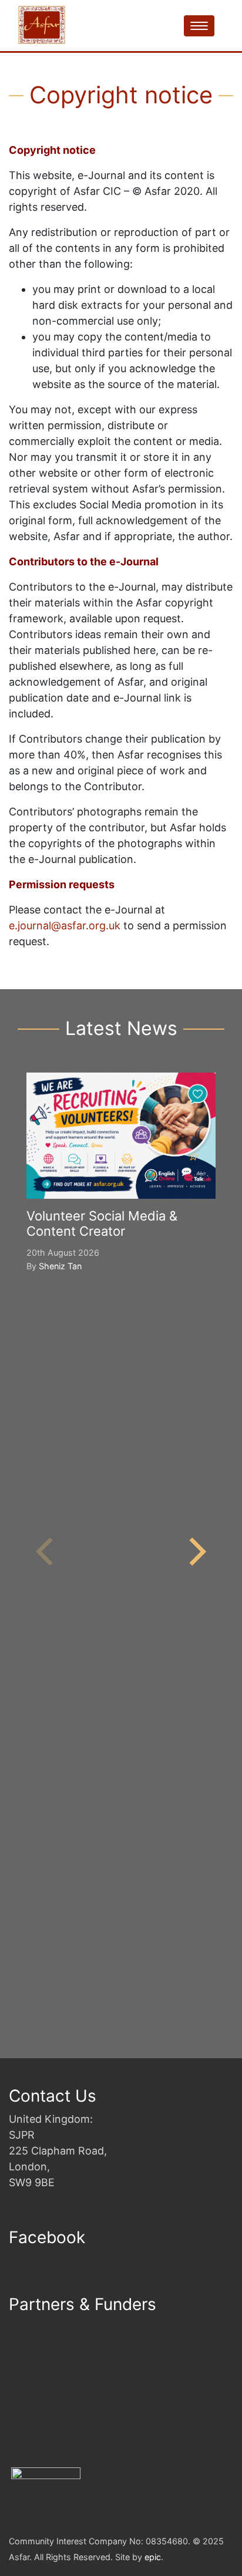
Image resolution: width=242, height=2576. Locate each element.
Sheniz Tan (60, 1266)
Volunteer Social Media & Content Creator (102, 1223)
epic (153, 2557)
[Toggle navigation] (199, 26)
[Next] (195, 1552)
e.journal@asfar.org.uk (65, 925)
